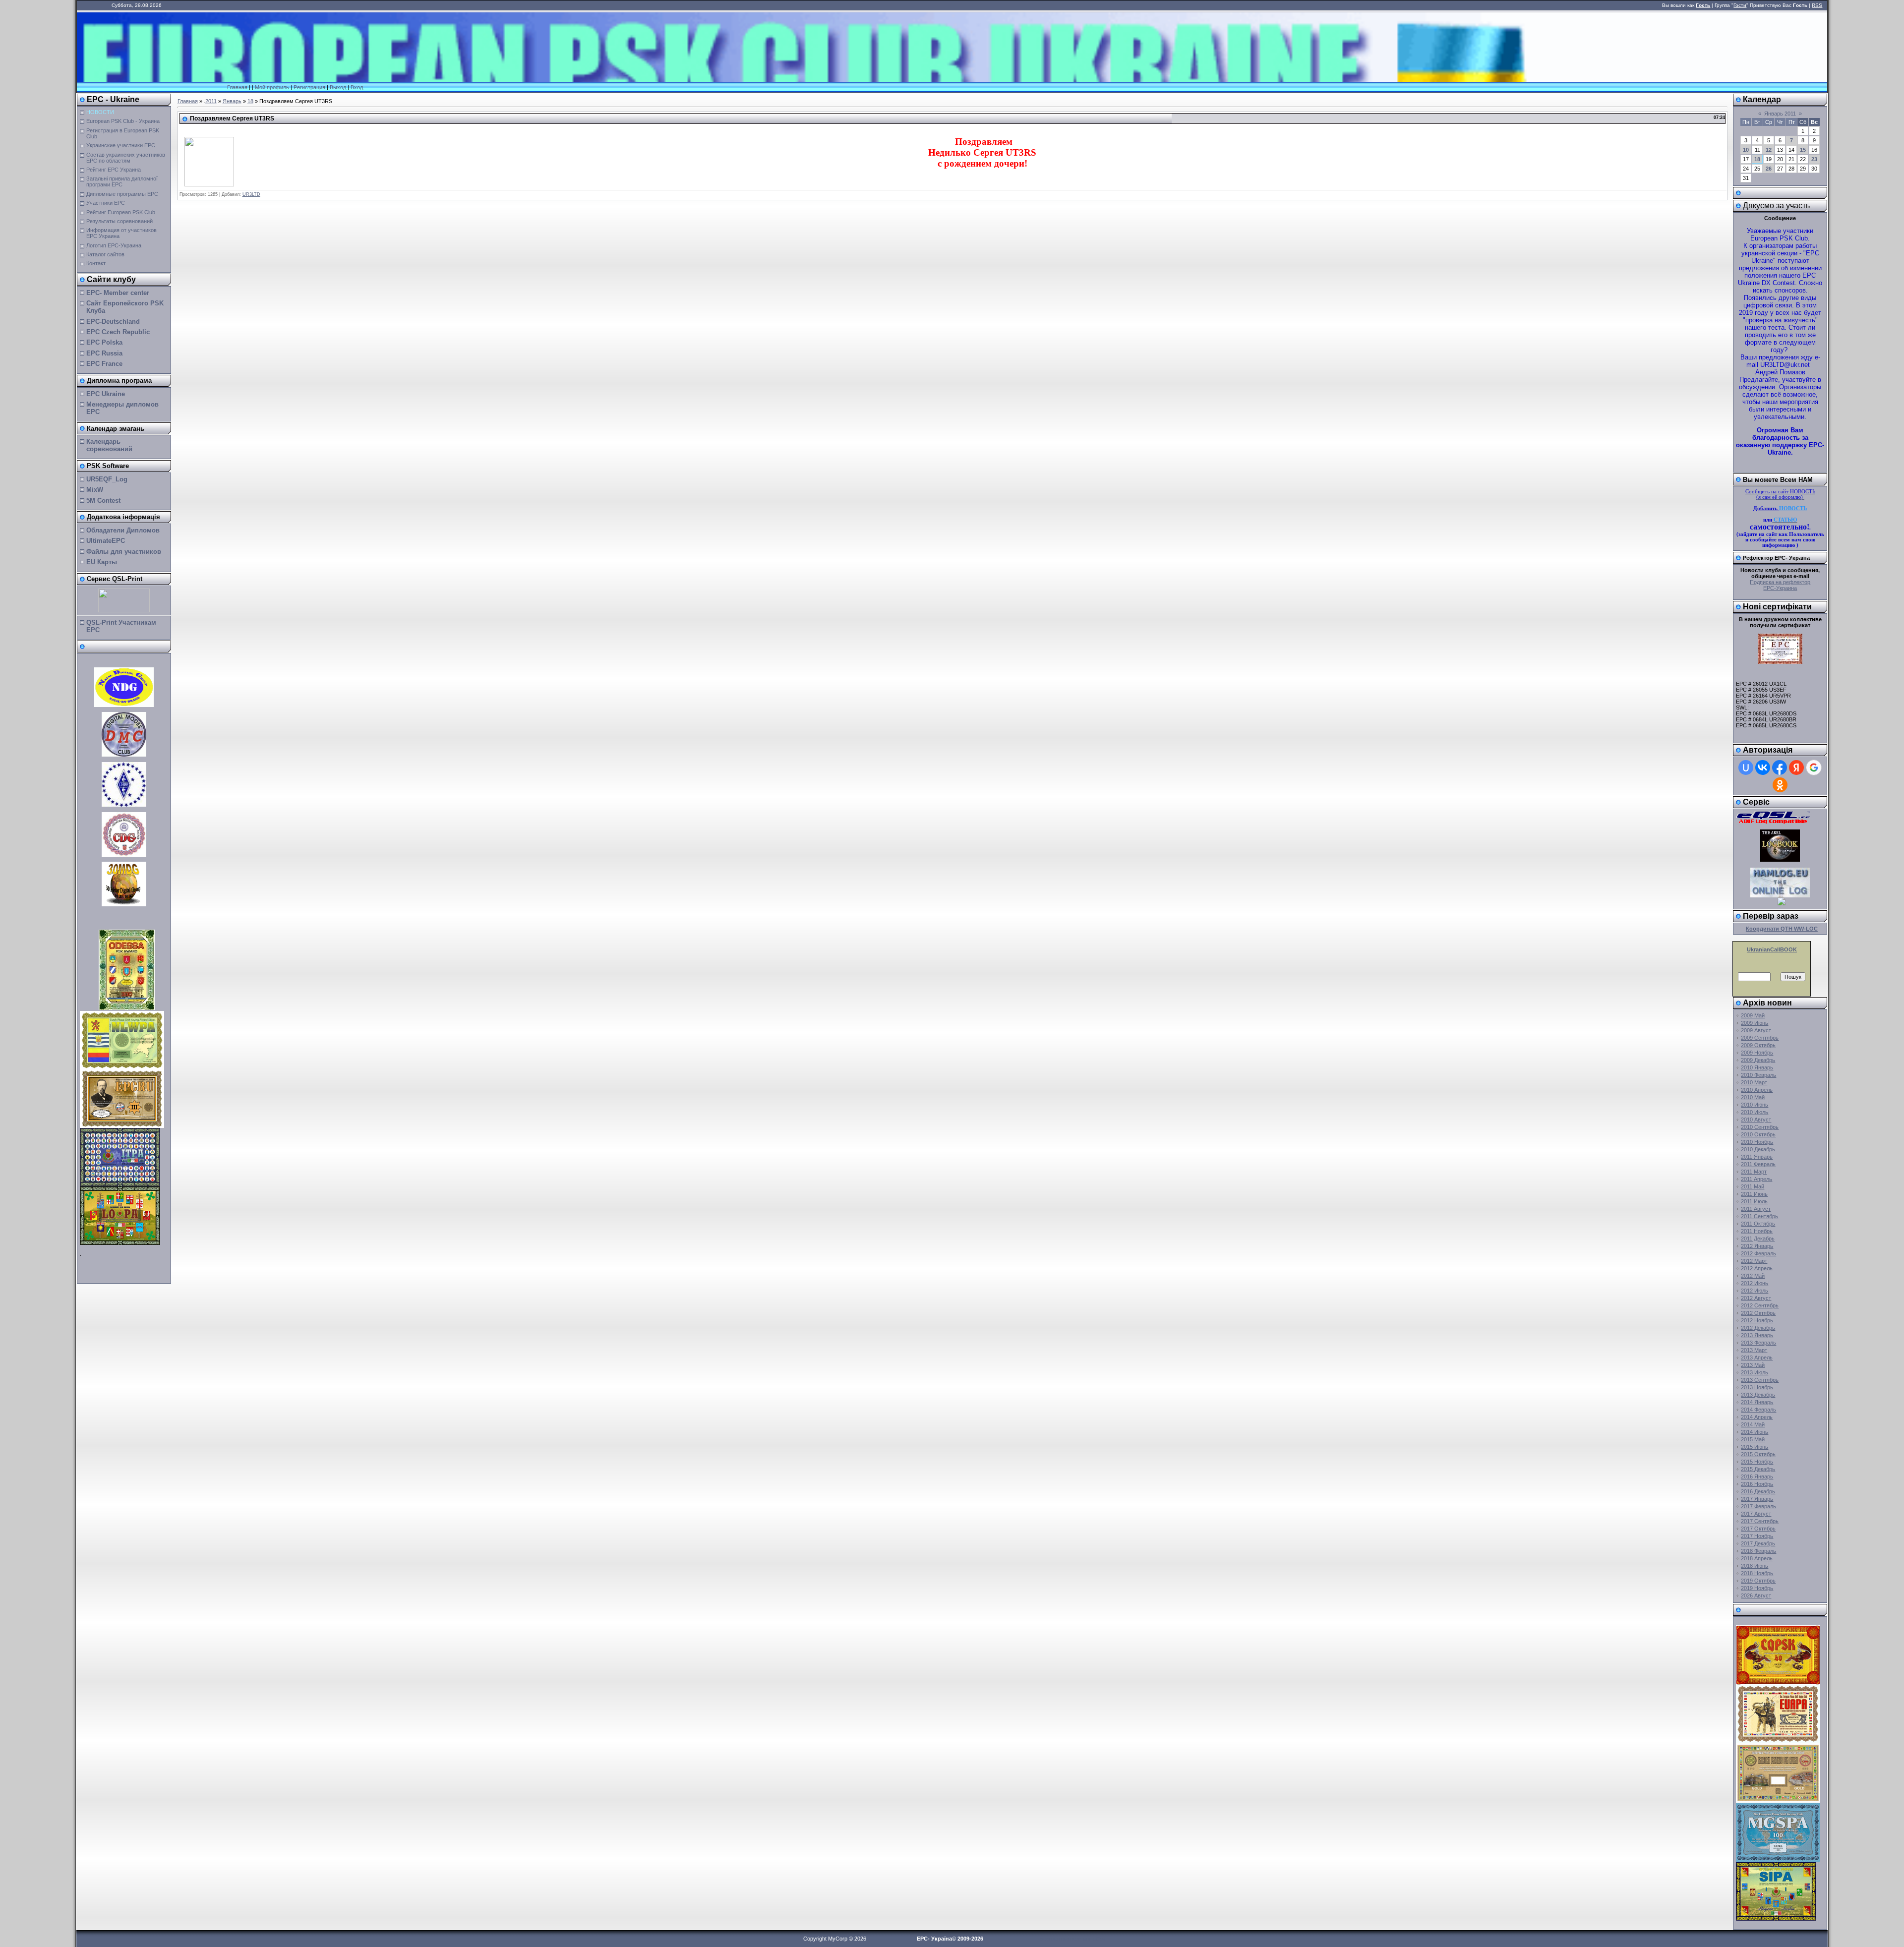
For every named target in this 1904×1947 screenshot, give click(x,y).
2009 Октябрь (1758, 1045)
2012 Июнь (1755, 1283)
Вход (357, 87)
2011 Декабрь (1758, 1239)
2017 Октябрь (1758, 1529)
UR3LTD (251, 194)
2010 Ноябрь (1757, 1142)
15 (1803, 150)
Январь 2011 (1780, 114)
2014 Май (1753, 1424)
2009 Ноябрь (1757, 1053)
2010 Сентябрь (1760, 1127)
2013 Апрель (1757, 1357)
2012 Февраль (1758, 1253)
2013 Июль (1755, 1372)
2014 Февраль (1758, 1410)
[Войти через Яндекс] (1796, 767)
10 (1746, 150)
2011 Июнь (1754, 1194)
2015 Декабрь (1758, 1469)
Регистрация (309, 87)
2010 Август (1756, 1120)
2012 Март (1754, 1261)
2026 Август (1756, 1595)
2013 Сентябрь (1760, 1380)
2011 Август (1756, 1209)
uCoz (1099, 1939)
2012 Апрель (1757, 1268)
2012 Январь (1757, 1246)
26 (1769, 169)
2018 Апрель (1757, 1558)
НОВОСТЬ (1793, 508)
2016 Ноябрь (1757, 1484)
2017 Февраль (1758, 1506)
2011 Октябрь (1758, 1224)
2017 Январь (1757, 1499)
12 (1769, 150)
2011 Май (1753, 1186)
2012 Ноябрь (1757, 1320)
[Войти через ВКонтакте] (1763, 767)
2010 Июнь (1755, 1105)
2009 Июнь (1755, 1023)
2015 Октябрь (1758, 1454)
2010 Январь (1757, 1067)
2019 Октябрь (1758, 1581)
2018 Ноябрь (1757, 1573)
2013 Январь (1757, 1335)
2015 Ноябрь (1757, 1462)
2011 (211, 101)
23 (1814, 159)
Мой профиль (272, 87)
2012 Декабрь (1758, 1328)
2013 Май (1753, 1365)
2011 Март (1754, 1172)
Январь (232, 101)
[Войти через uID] (1746, 767)
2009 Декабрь (1758, 1060)
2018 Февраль (1758, 1551)
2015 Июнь (1755, 1447)
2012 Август (1756, 1298)
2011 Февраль (1758, 1164)
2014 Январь (1757, 1402)
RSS (1817, 5)
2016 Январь (1757, 1476)
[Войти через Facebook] (1780, 767)
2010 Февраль (1758, 1075)
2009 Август (1756, 1030)
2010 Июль (1755, 1112)
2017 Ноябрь (1757, 1536)
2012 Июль (1755, 1291)
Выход (338, 87)
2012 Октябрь (1758, 1313)
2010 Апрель (1757, 1090)
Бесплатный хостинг (1066, 1939)
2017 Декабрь (1758, 1543)
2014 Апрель (1757, 1417)
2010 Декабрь (1758, 1149)
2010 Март (1754, 1082)
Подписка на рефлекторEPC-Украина (1780, 585)
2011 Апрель (1756, 1179)
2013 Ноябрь (1757, 1387)
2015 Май (1753, 1439)
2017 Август (1756, 1514)
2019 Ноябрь (1757, 1588)
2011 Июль (1754, 1201)
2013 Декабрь (1758, 1395)
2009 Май (1753, 1015)
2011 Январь (1757, 1157)
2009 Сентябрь (1760, 1038)
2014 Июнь (1755, 1432)
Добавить (1766, 508)
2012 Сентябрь (1760, 1305)
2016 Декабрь (1758, 1491)
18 (250, 101)
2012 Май (1753, 1276)
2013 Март (1754, 1350)
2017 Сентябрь (1760, 1521)
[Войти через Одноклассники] (1780, 785)
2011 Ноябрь (1757, 1231)
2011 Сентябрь (1759, 1216)
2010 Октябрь (1758, 1134)
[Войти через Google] (1814, 767)
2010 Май (1753, 1097)
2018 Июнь (1755, 1566)
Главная (237, 87)
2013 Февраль (1758, 1343)
